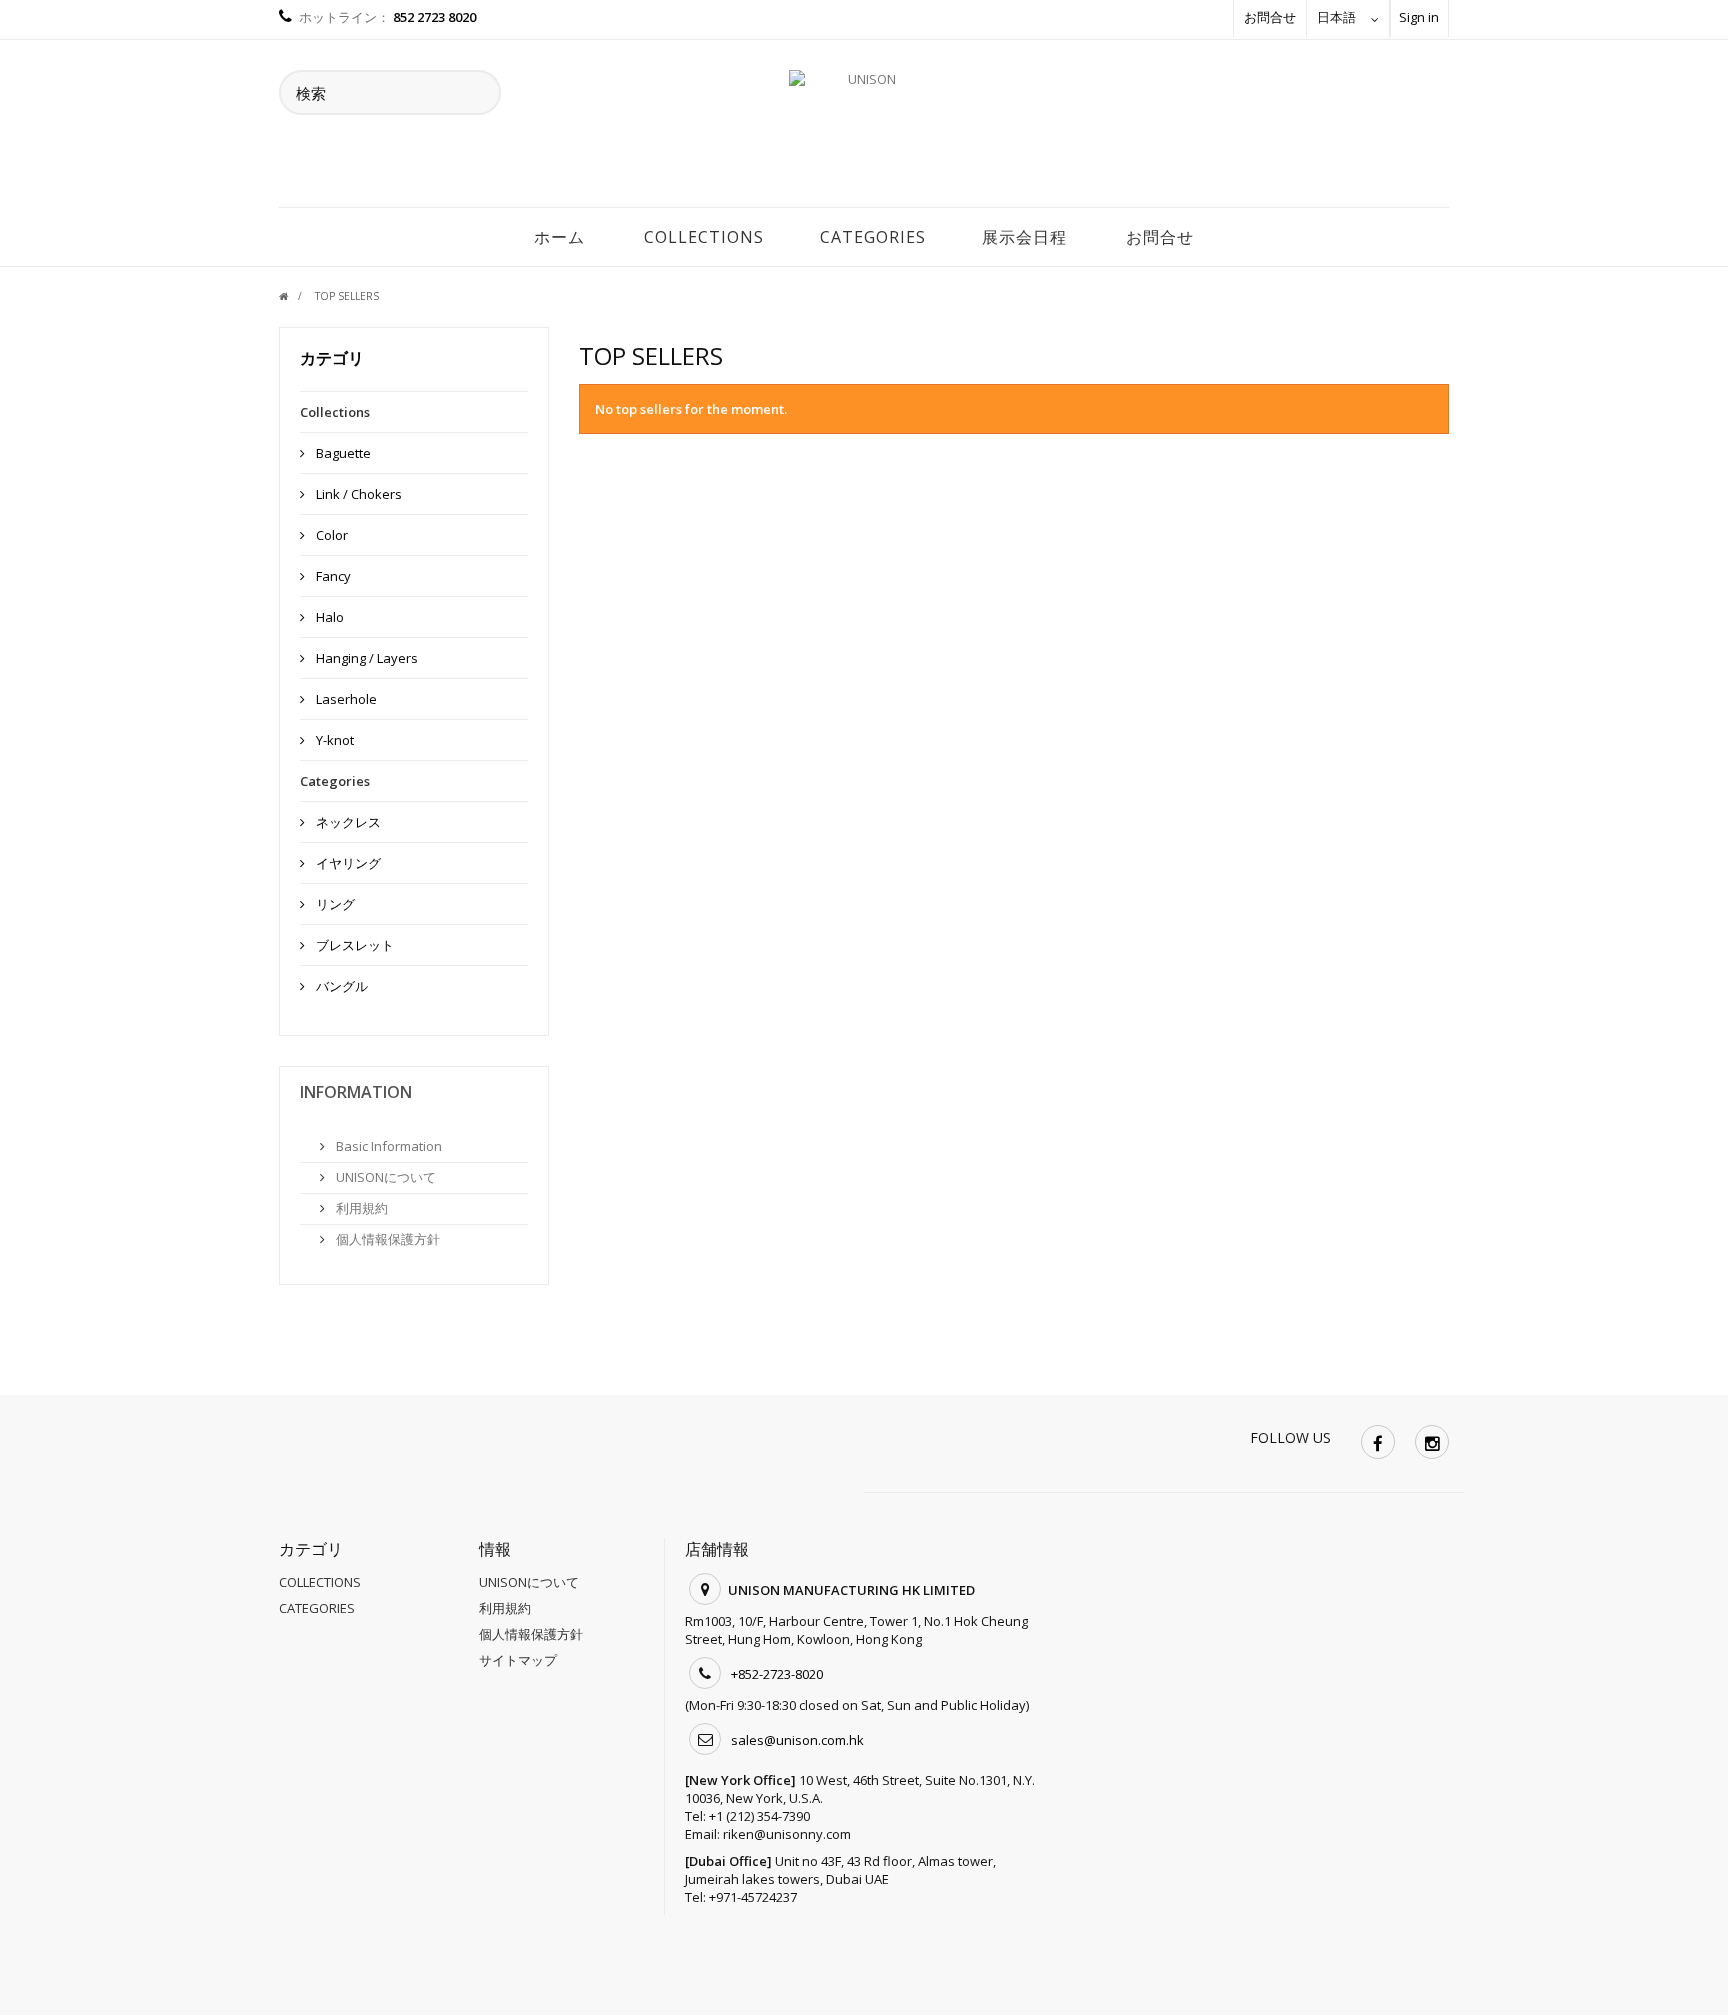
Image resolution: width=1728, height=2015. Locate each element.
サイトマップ (518, 1660)
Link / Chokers (357, 494)
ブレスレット (353, 945)
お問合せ (1270, 17)
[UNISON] (864, 129)
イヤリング (347, 863)
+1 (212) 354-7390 (759, 1816)
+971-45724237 (753, 1897)
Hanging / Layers (365, 658)
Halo (328, 617)
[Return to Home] (295, 296)
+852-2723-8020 (777, 1674)
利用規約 (360, 1208)
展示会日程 (1024, 237)
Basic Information (387, 1146)
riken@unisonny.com (787, 1834)
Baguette (342, 453)
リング (334, 904)
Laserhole (345, 699)
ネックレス (347, 822)
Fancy (332, 576)
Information (356, 1092)
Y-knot (333, 740)
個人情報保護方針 (386, 1239)
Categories (873, 237)
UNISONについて (384, 1177)
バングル (340, 986)
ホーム (559, 237)
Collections (704, 237)
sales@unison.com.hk (797, 1740)
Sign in (1419, 17)
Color (330, 535)
